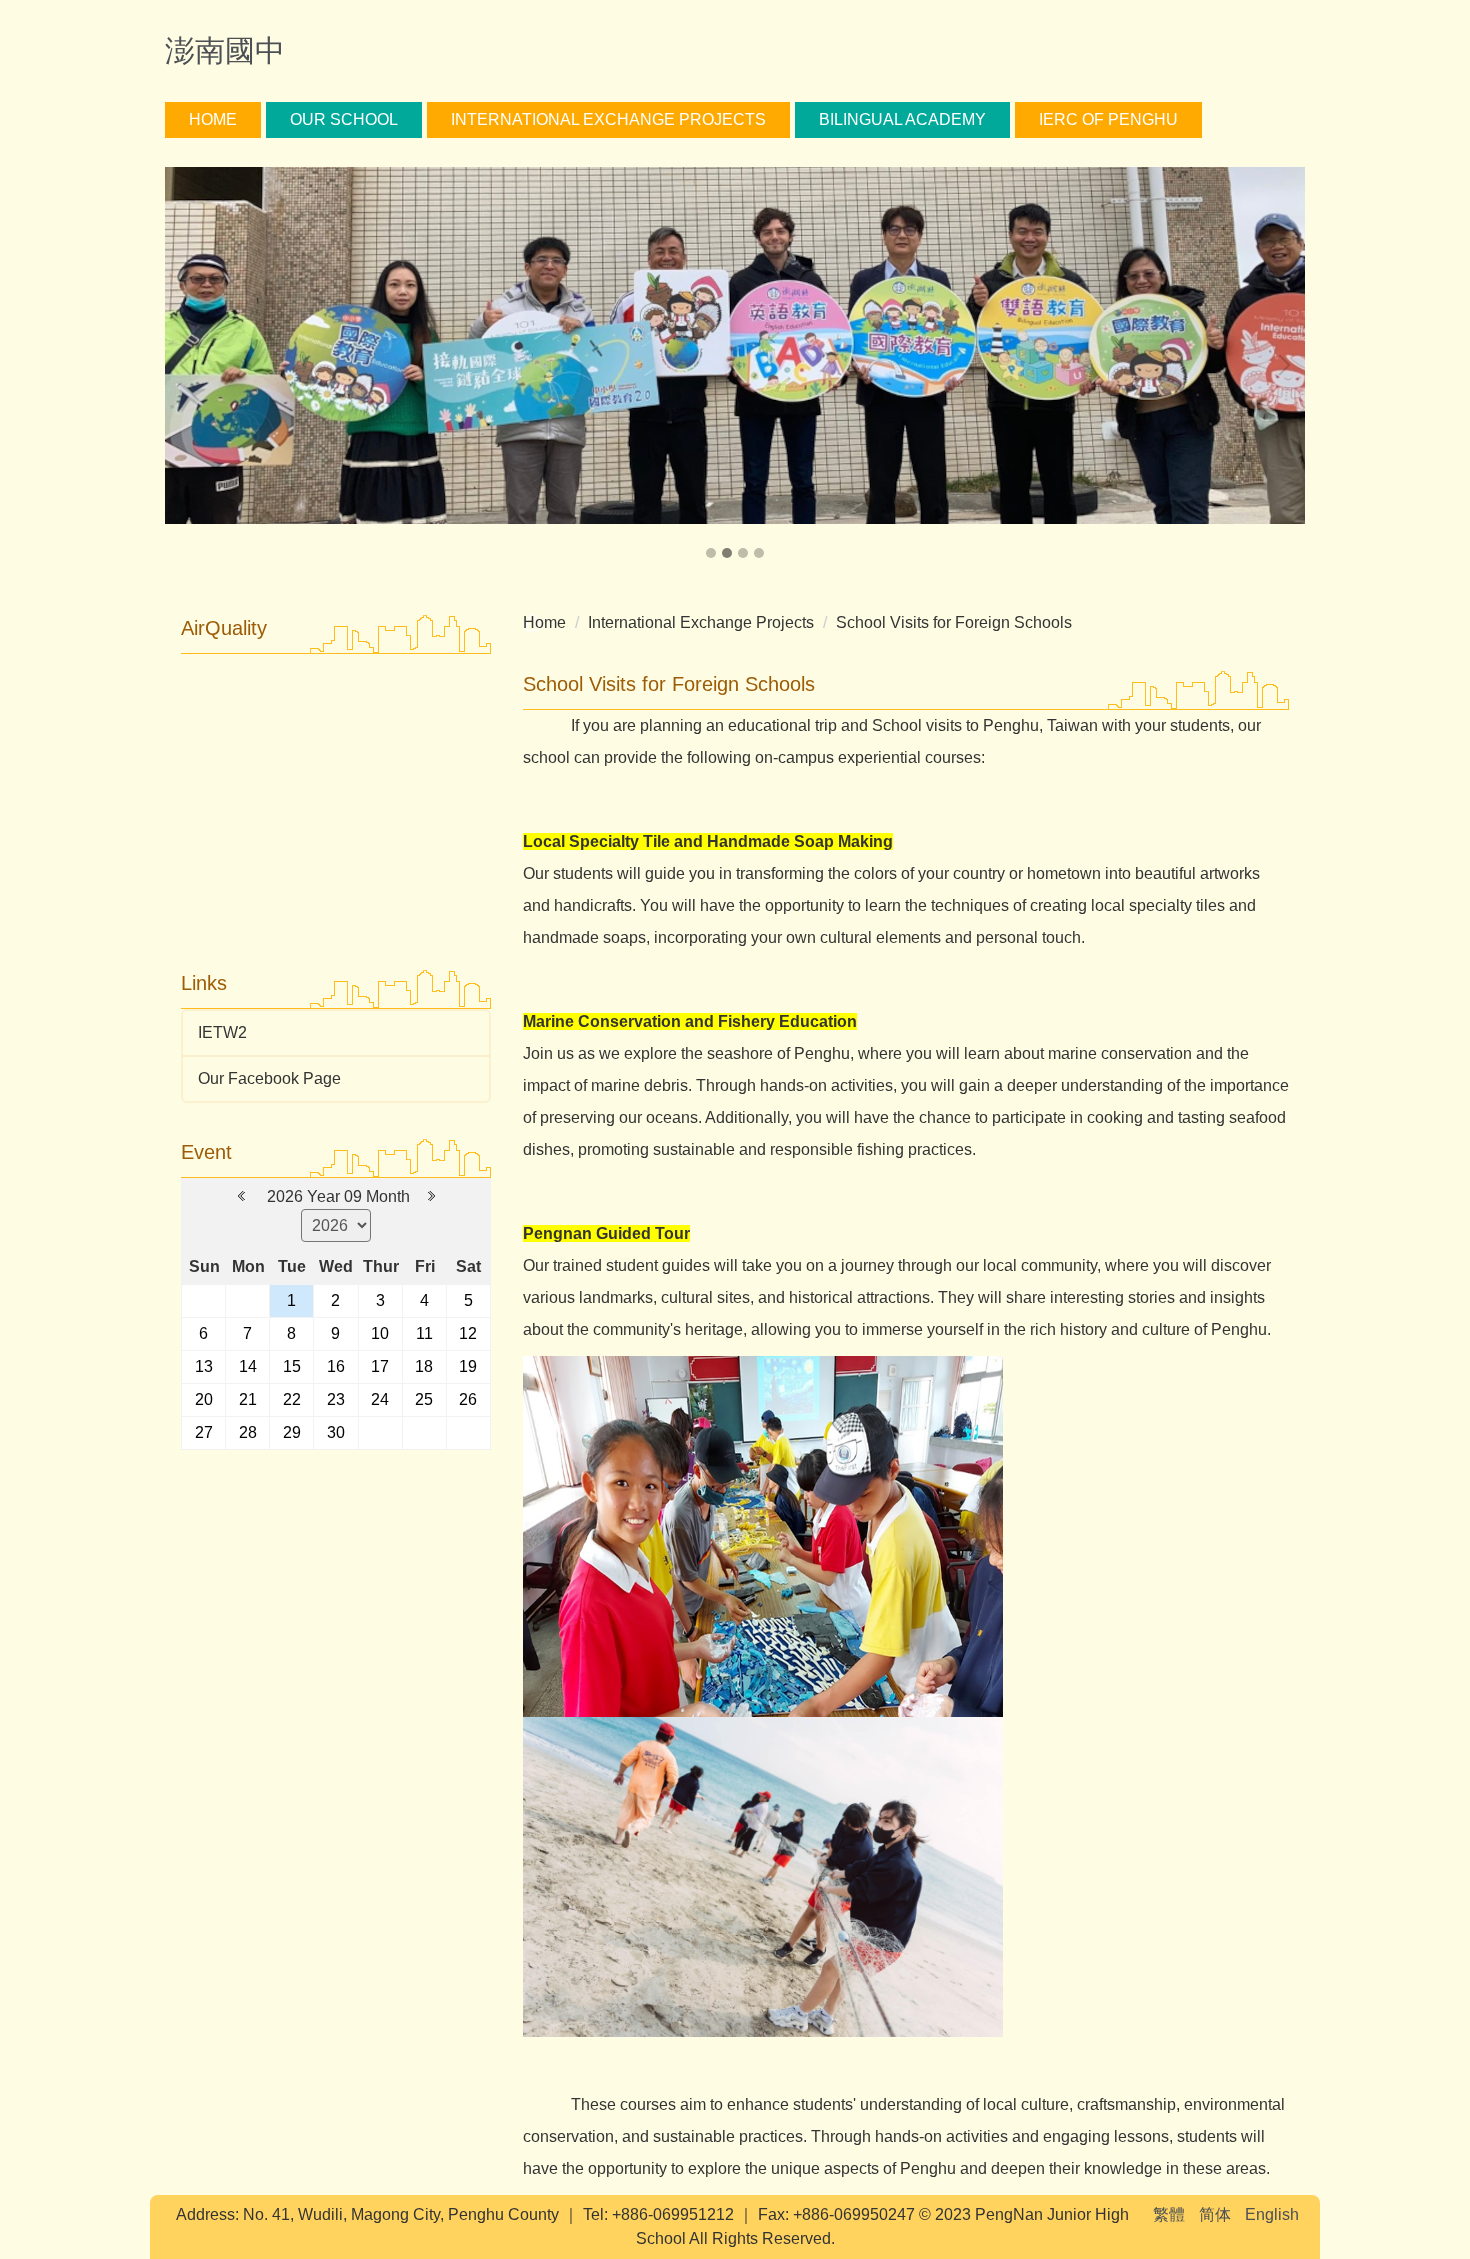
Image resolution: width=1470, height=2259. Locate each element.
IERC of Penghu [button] (1108, 119)
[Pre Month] (243, 1196)
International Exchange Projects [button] (608, 119)
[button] (190, 365)
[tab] (711, 553)
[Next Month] (432, 1196)
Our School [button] (344, 119)
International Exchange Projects (701, 622)
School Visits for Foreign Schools (954, 622)
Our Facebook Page (269, 1078)
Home (213, 119)
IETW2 (222, 1032)
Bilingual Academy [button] (902, 119)
